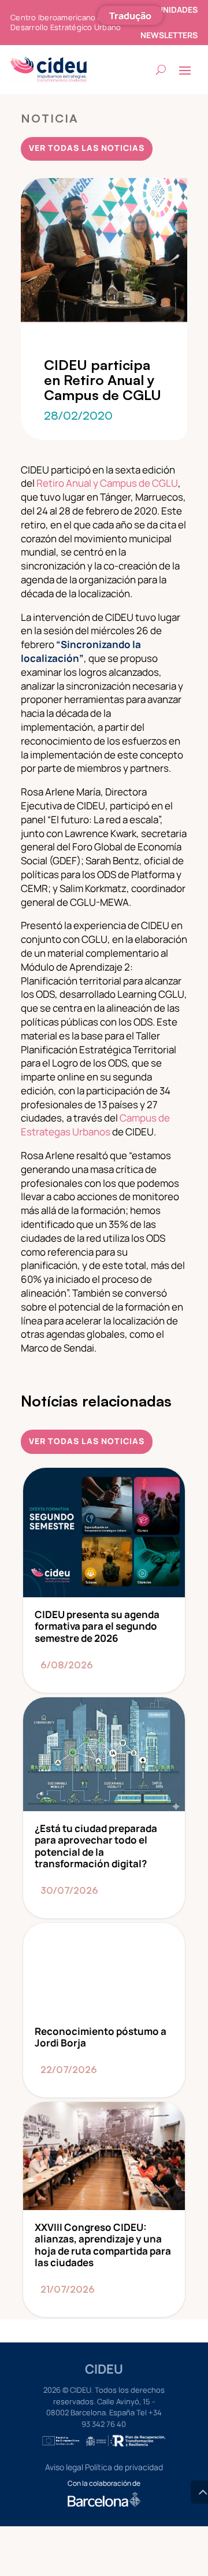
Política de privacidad (124, 2467)
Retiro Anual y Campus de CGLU (107, 483)
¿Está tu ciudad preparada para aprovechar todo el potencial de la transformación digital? (104, 1808)
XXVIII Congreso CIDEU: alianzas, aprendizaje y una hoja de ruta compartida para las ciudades (104, 2209)
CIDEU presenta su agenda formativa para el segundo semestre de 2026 (104, 1580)
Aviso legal (64, 2467)
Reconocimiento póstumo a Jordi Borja (104, 2010)
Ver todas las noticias (87, 148)
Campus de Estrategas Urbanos (95, 1125)
